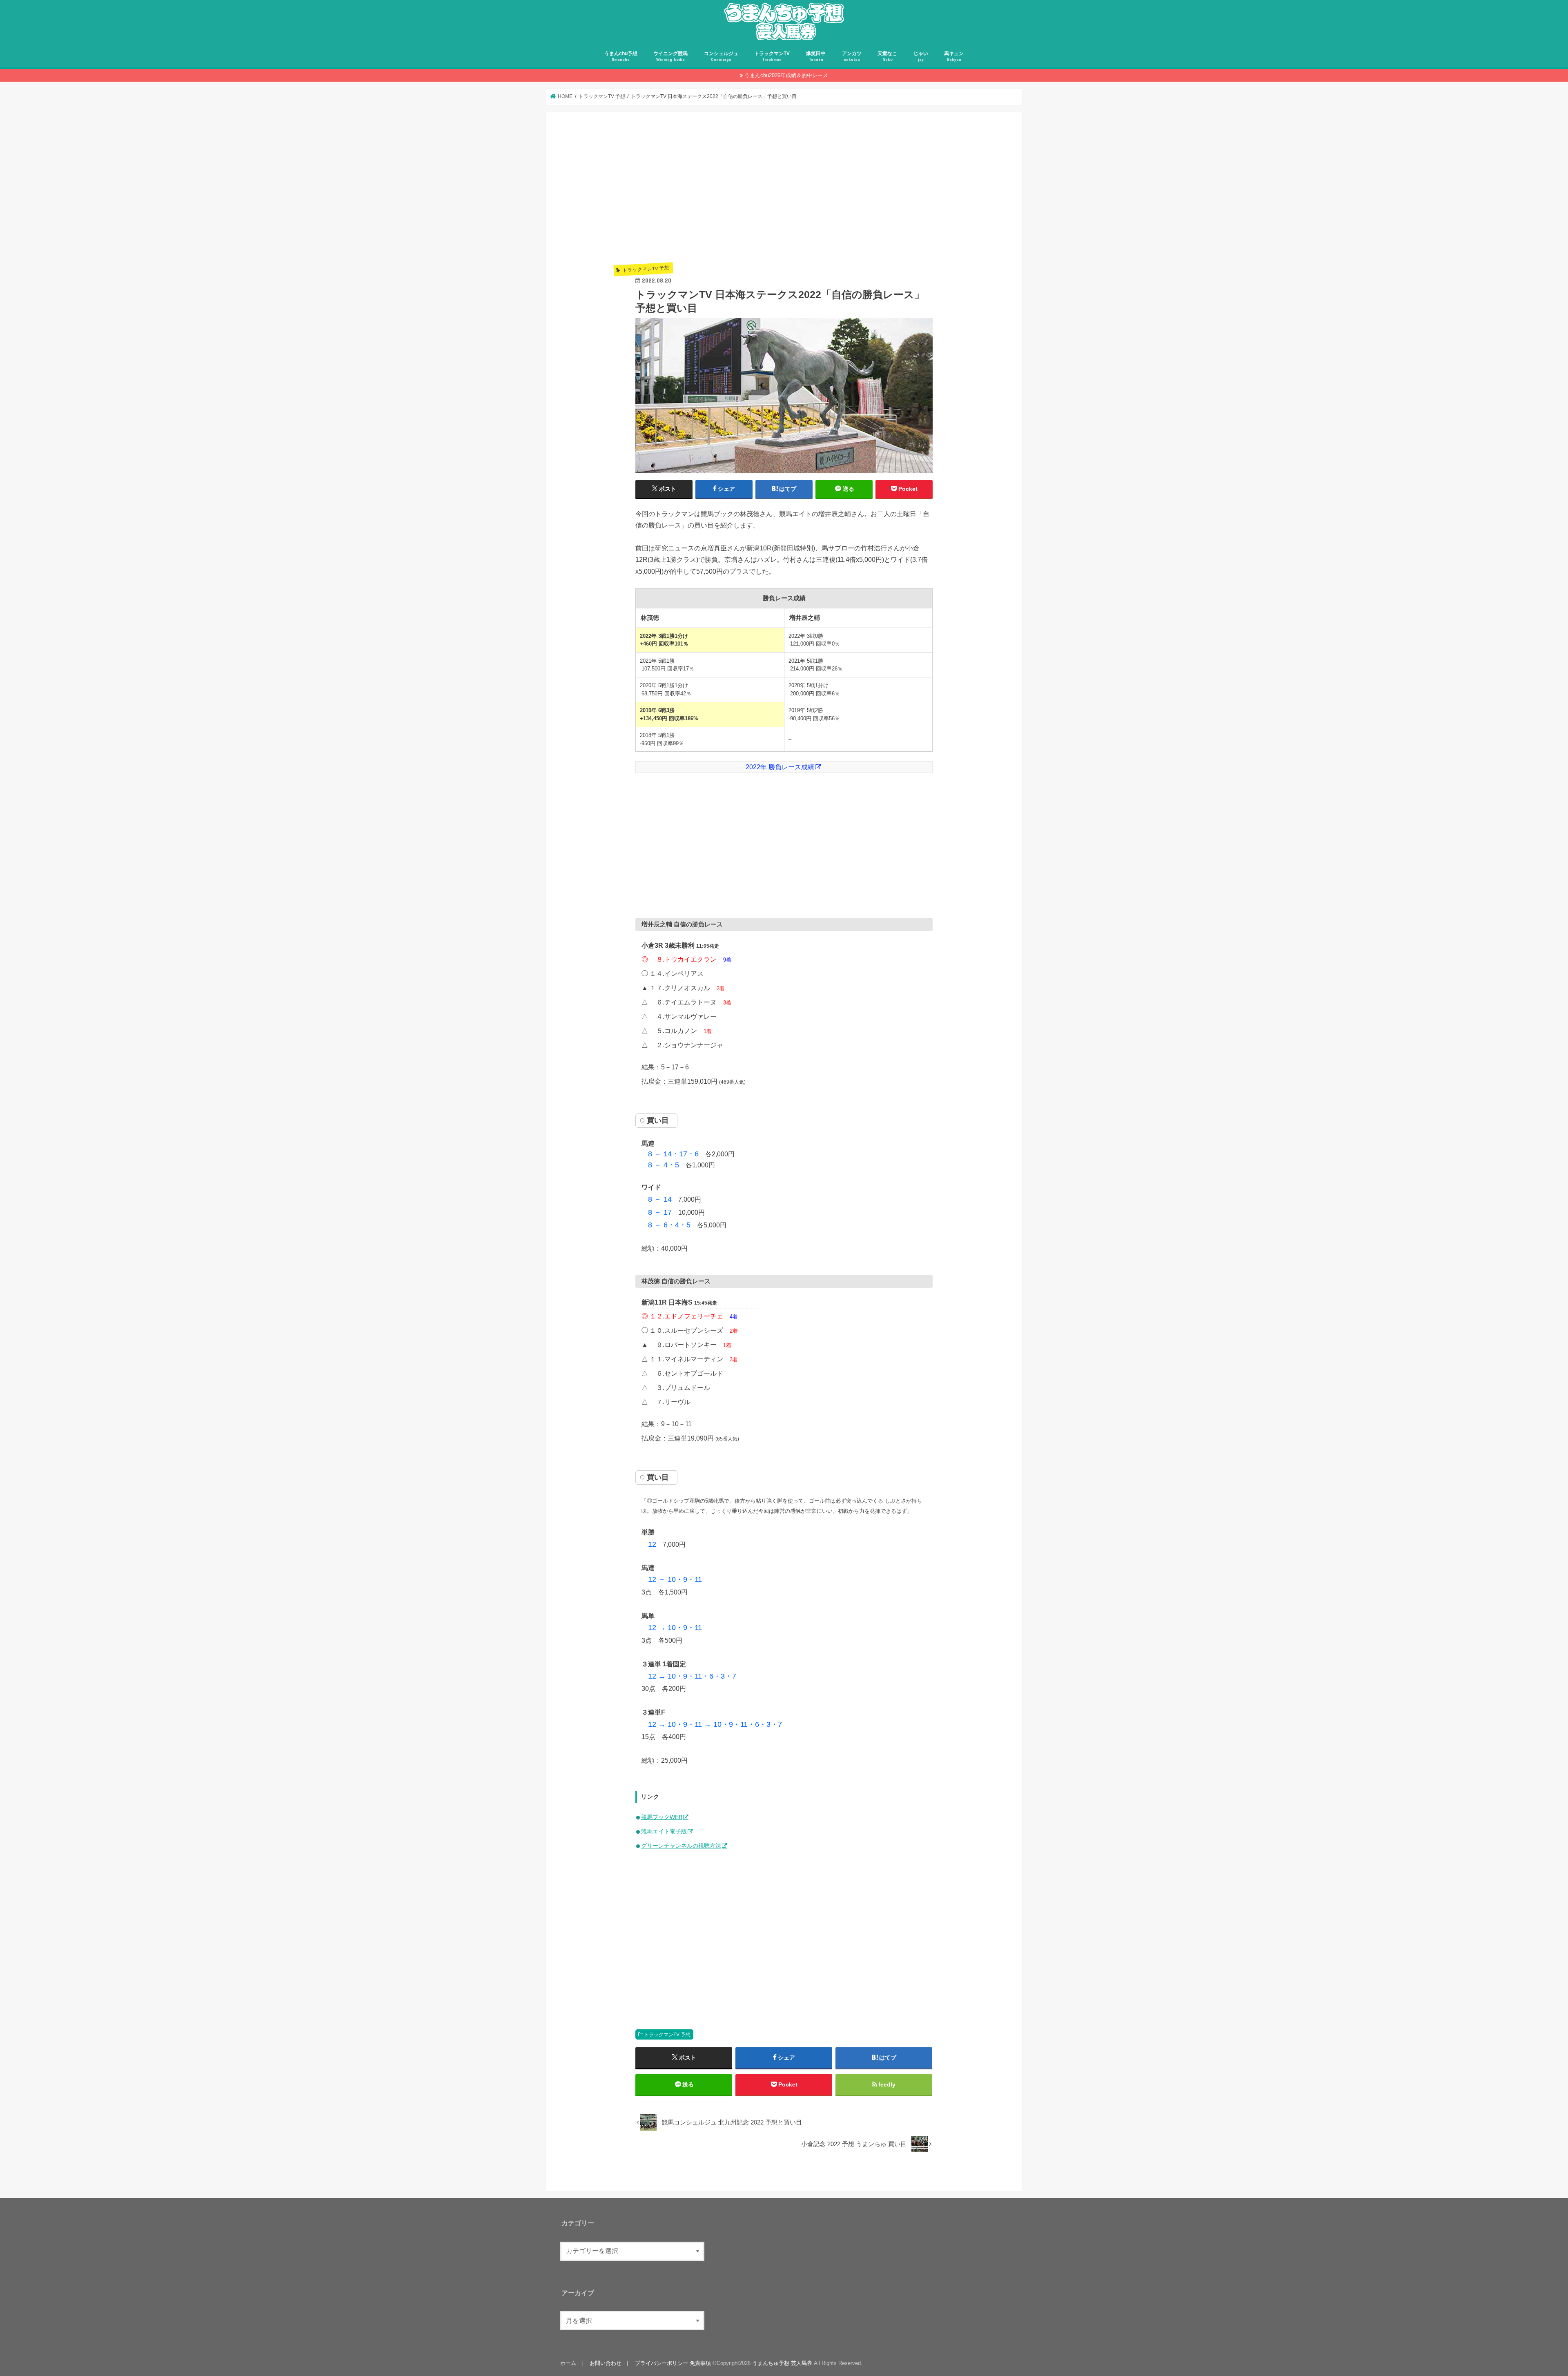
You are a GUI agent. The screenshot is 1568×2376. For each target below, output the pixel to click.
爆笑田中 (816, 56)
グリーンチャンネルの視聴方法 (681, 1846)
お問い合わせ (606, 2363)
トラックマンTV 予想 (667, 2035)
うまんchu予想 (621, 56)
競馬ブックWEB (662, 1817)
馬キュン (954, 56)
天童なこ (887, 56)
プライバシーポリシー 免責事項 (673, 2363)
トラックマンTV (772, 56)
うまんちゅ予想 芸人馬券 (782, 2363)
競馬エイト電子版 (664, 1831)
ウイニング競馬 (670, 56)
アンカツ (852, 56)
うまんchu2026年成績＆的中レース (786, 75)
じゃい (921, 56)
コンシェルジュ (721, 56)
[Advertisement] (784, 198)
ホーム (568, 2363)
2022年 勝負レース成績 (780, 767)
